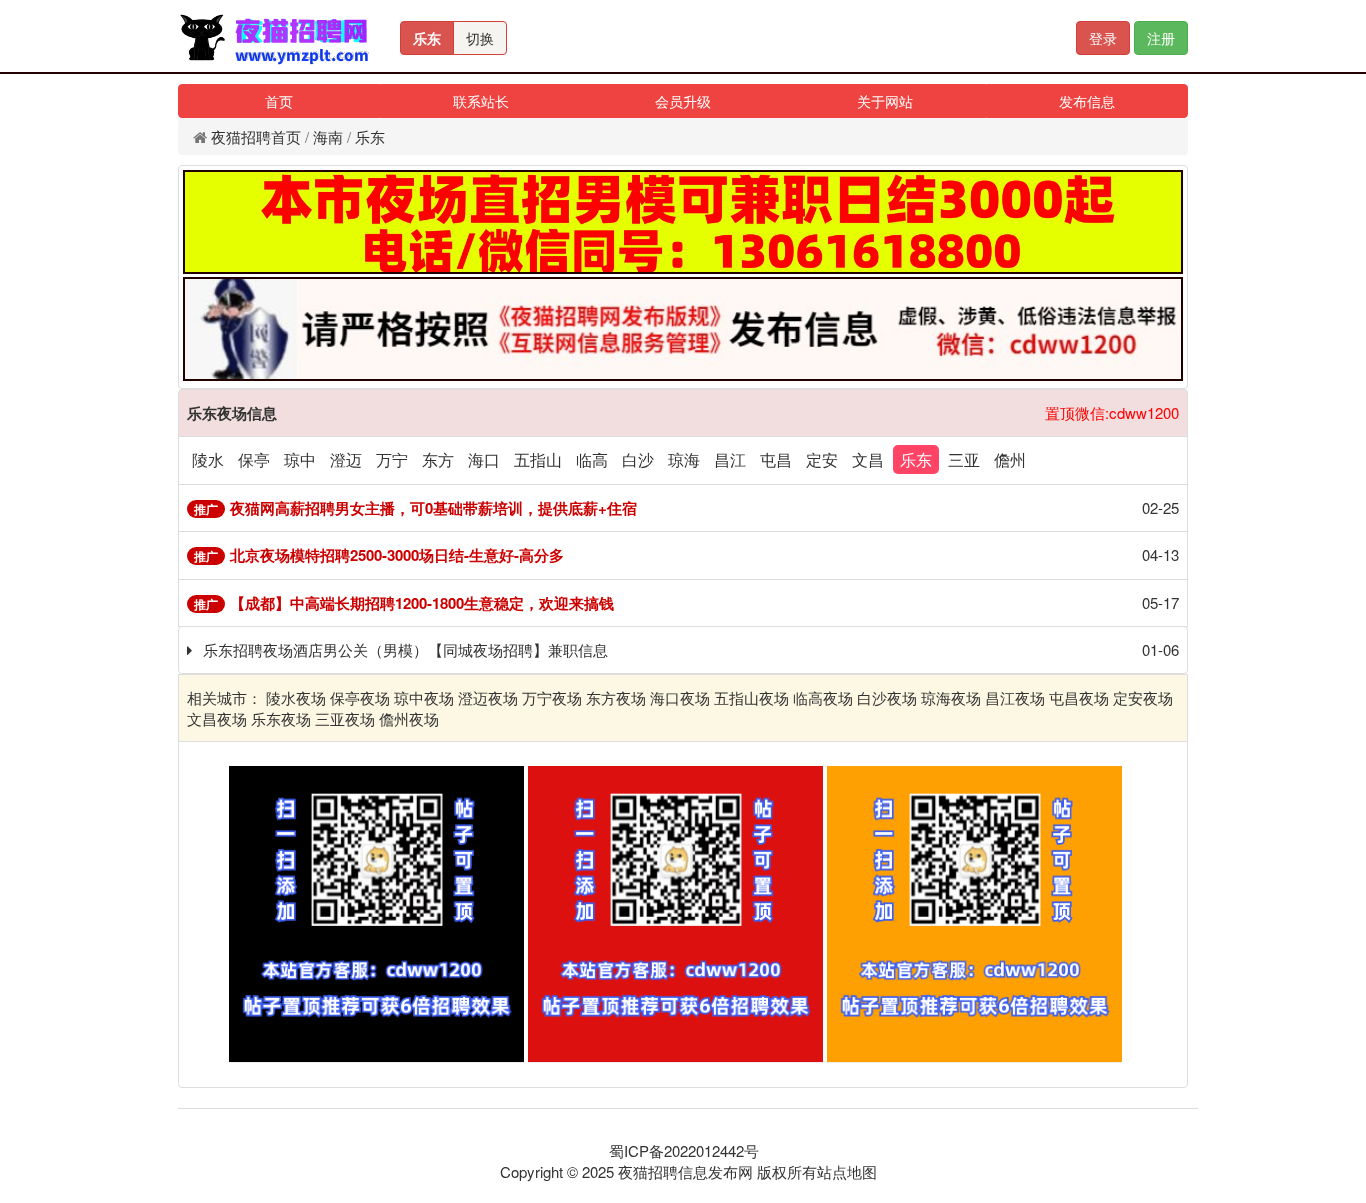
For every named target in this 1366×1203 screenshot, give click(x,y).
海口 (484, 459)
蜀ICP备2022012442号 (684, 1150)
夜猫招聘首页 (256, 136)
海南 (328, 136)
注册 (1161, 38)
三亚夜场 (345, 718)
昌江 (730, 459)
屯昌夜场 (1079, 697)
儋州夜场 (409, 718)
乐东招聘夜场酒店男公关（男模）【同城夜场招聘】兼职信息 (405, 649)
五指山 (538, 459)
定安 (822, 459)
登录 (1103, 38)
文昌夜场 (217, 718)
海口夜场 (680, 697)
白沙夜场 (887, 697)
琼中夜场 (424, 697)
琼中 (300, 459)
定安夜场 (1143, 697)
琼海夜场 (951, 697)
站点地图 (847, 1171)
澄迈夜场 (488, 697)
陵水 (208, 459)
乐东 (427, 38)
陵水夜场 (296, 697)
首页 (279, 101)
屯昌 (776, 459)
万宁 (392, 459)
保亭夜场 (360, 697)
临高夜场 (823, 697)
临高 (592, 459)
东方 (438, 459)
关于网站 (885, 101)
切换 (480, 38)
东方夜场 (616, 697)
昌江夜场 (1015, 697)
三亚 (964, 459)
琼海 (684, 459)
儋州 (1010, 459)
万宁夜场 (552, 697)
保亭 (254, 459)
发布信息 (1087, 101)
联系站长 (481, 101)
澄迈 (346, 459)
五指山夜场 (751, 697)
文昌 (868, 459)
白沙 (638, 459)
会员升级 (683, 101)
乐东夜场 (281, 718)
